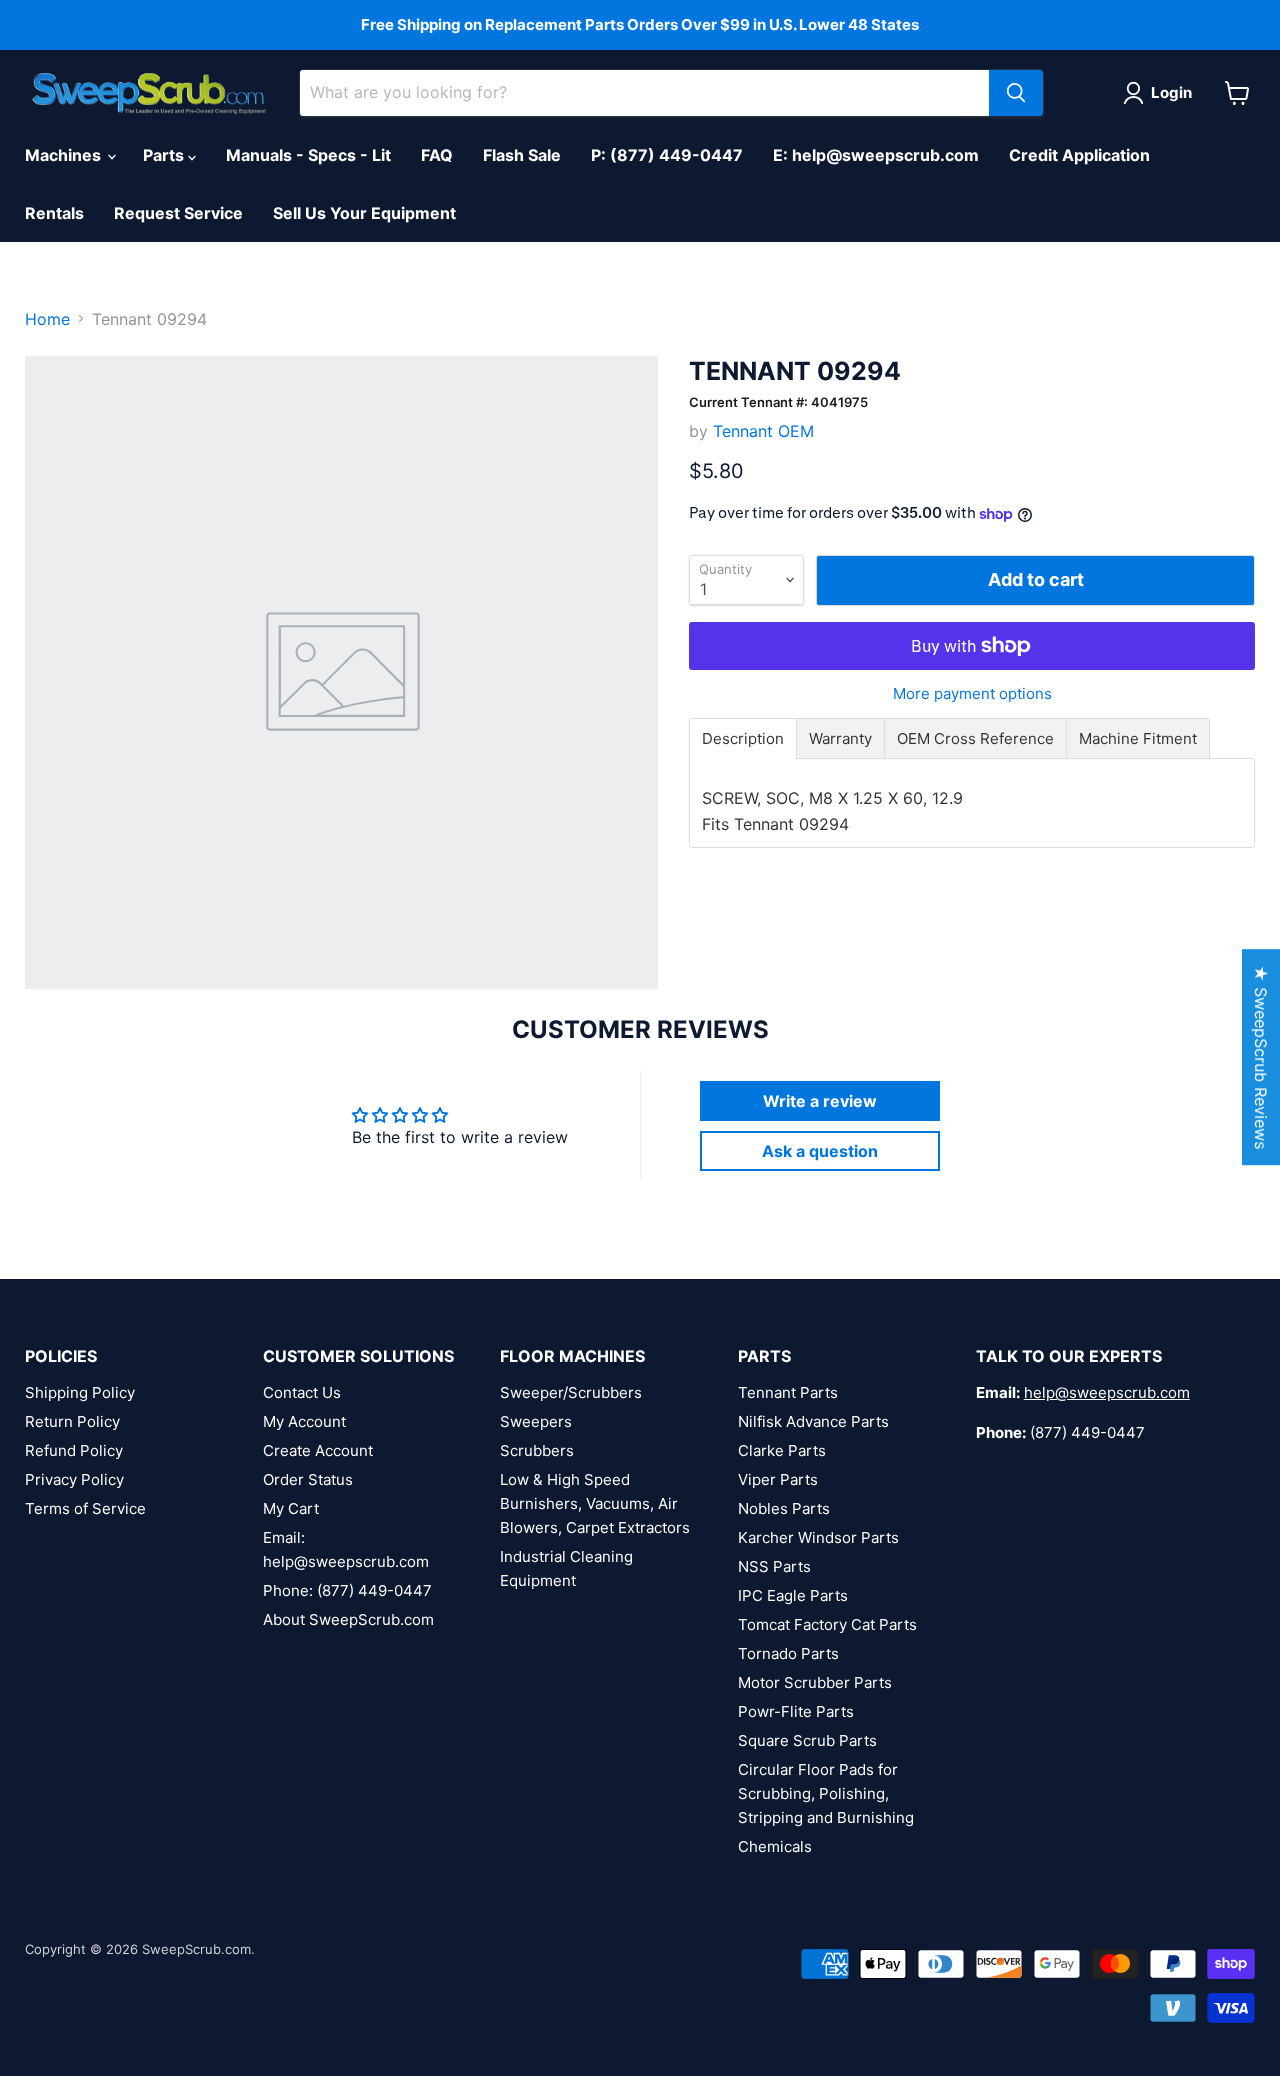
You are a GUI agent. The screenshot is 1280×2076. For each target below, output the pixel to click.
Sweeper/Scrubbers (571, 1392)
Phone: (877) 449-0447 (347, 1590)
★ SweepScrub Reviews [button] (1261, 1057)
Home (47, 319)
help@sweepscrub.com (1107, 1392)
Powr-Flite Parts (796, 1711)
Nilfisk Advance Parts (813, 1421)
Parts (165, 155)
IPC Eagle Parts (793, 1595)
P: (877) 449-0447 (667, 155)
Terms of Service (85, 1508)
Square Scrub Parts (807, 1740)
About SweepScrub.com (348, 1619)
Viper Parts (778, 1479)
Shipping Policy (80, 1392)
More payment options (972, 693)
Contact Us (302, 1392)
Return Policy (72, 1421)
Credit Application (1079, 155)
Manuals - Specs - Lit (308, 155)
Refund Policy (74, 1450)
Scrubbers (537, 1450)
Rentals (54, 213)
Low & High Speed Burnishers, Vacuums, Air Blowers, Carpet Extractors (595, 1503)
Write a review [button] (820, 1101)
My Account (304, 1421)
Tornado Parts (788, 1653)
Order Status (308, 1479)
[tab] (743, 738)
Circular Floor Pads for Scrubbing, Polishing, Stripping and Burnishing (826, 1793)
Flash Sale (522, 155)
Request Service (178, 213)
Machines (65, 155)
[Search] (1016, 93)
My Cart (291, 1508)
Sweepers (536, 1421)
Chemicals (775, 1846)
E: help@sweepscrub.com (876, 155)
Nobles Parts (784, 1508)
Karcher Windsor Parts (818, 1537)
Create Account (318, 1450)
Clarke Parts (782, 1450)
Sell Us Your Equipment (364, 213)
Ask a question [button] (820, 1151)
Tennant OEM (763, 431)
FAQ (437, 155)
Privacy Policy (74, 1479)
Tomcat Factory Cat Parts (827, 1624)
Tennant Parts (788, 1392)
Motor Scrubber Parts (815, 1682)
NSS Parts (774, 1566)
